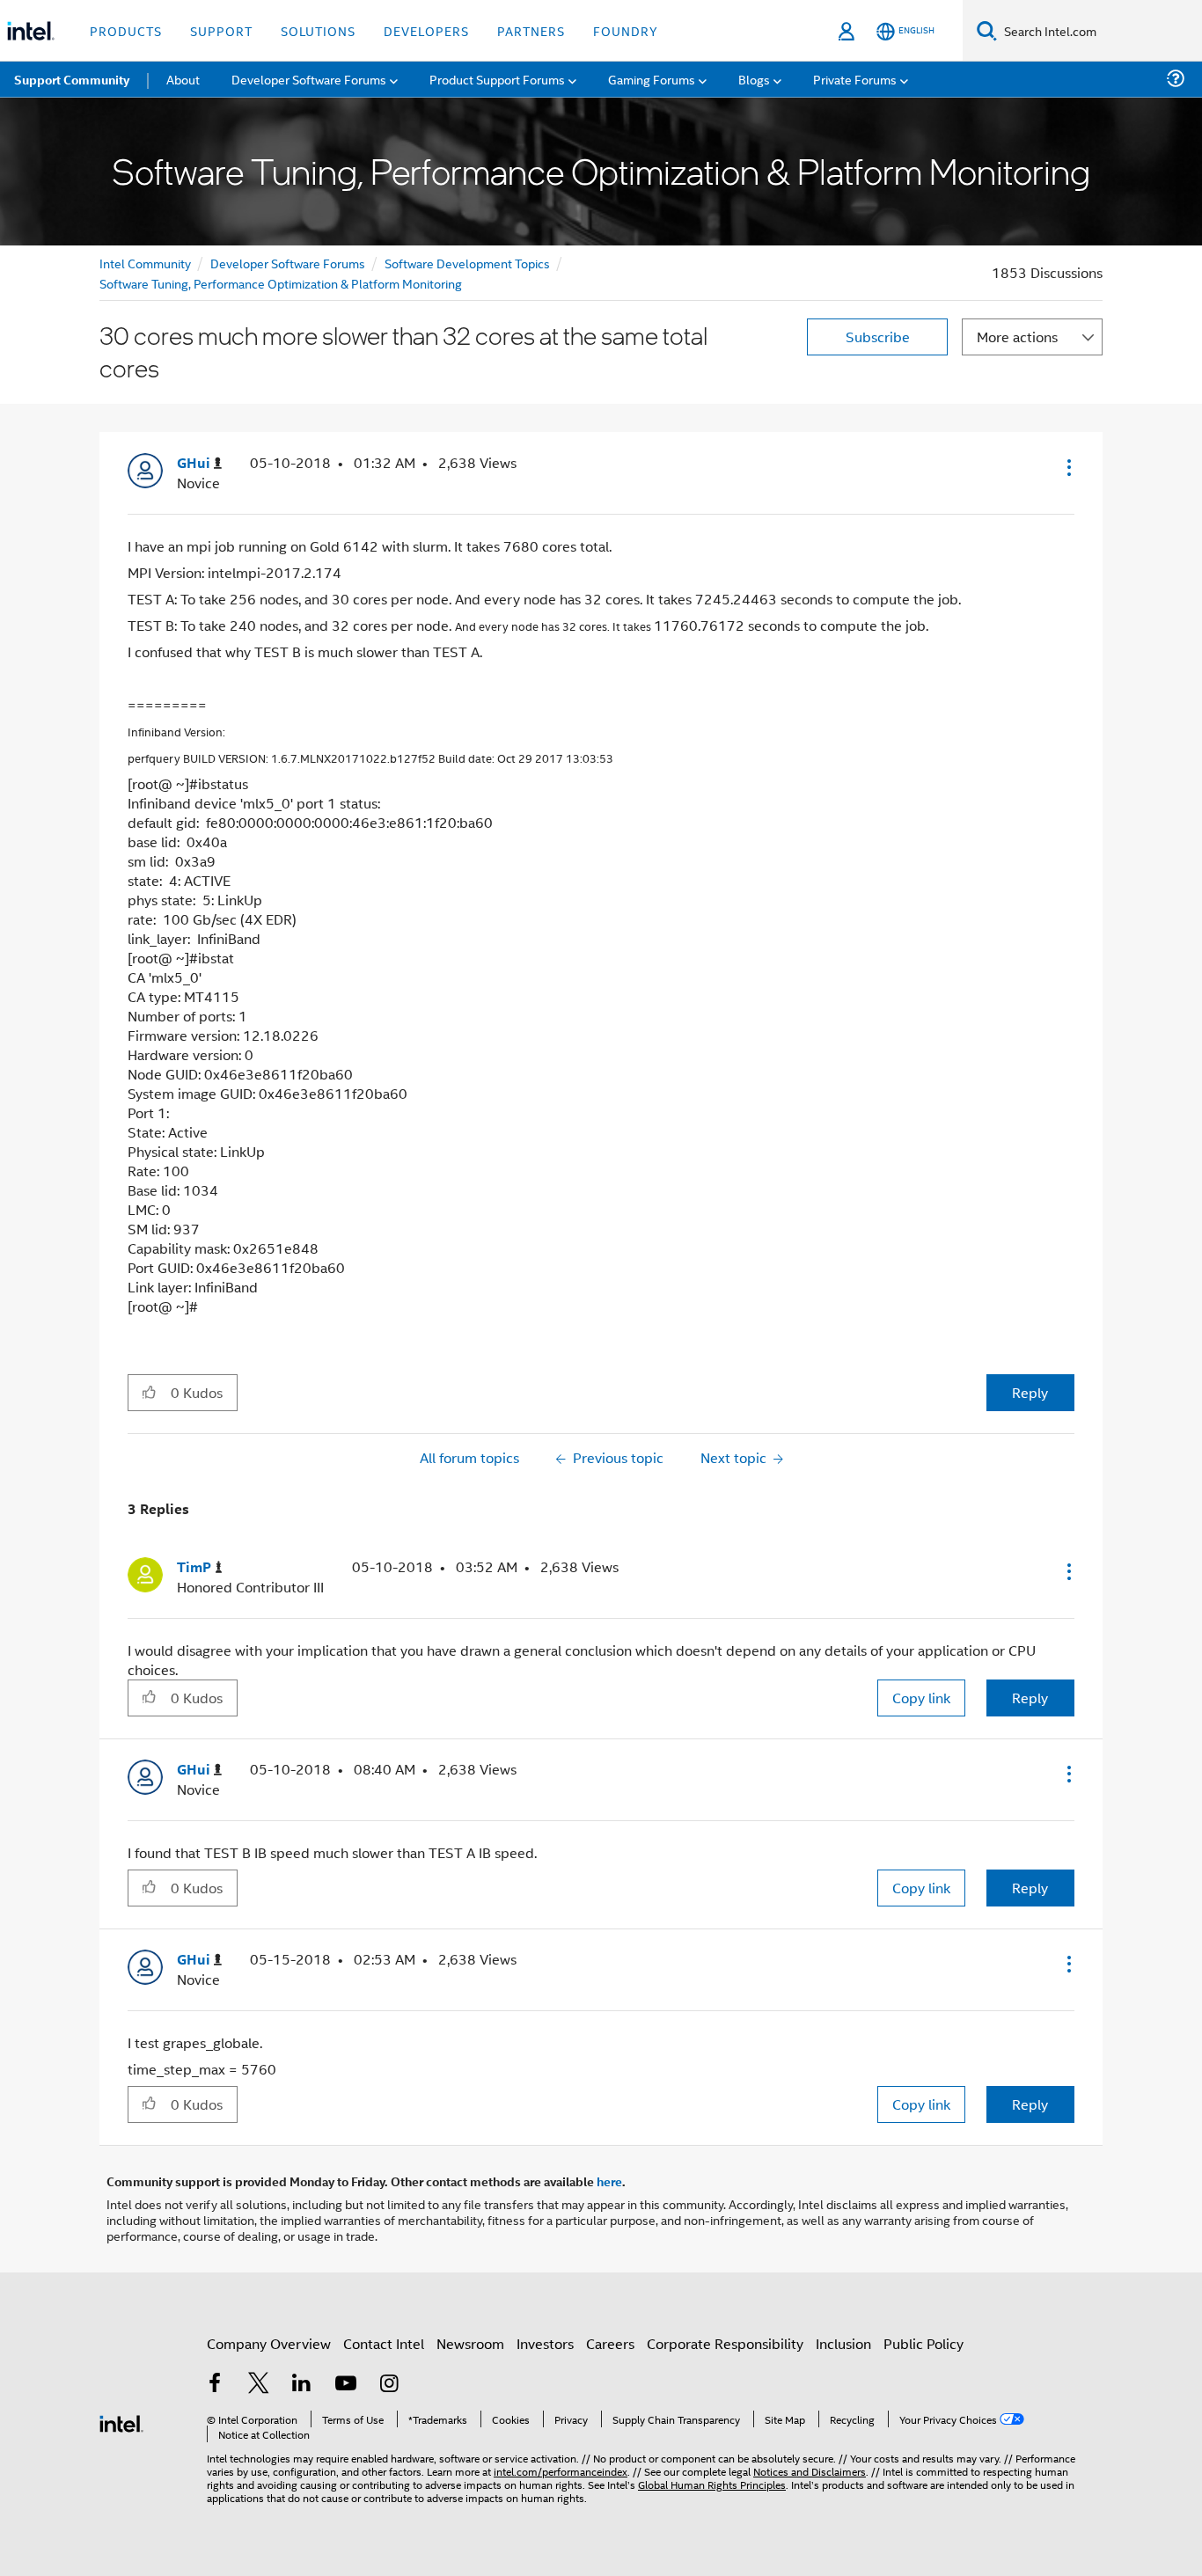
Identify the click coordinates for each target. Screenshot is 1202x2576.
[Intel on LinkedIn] (302, 2385)
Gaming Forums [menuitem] (652, 79)
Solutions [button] (318, 30)
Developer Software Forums (288, 263)
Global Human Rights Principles (712, 2484)
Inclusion (843, 2343)
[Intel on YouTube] (346, 2385)
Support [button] (221, 30)
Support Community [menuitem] (72, 79)
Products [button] (126, 30)
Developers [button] (426, 30)
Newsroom (470, 2343)
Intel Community (145, 263)
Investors (545, 2343)
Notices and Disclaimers (810, 2471)
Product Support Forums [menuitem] (497, 79)
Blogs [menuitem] (754, 79)
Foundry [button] (626, 30)
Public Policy (923, 2343)
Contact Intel (384, 2343)
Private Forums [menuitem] (855, 79)
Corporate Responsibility (725, 2343)
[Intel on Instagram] (389, 2385)
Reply (1030, 1392)
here (609, 2181)
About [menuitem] (183, 79)
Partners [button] (531, 30)
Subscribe (878, 337)
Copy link (921, 1698)
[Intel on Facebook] (215, 2385)
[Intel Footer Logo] (121, 2422)
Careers (610, 2343)
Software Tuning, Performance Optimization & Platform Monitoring (281, 283)
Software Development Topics (467, 263)
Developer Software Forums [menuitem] (309, 79)
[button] (1067, 467)
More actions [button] (1017, 337)
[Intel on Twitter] (259, 2385)
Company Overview (269, 2343)
